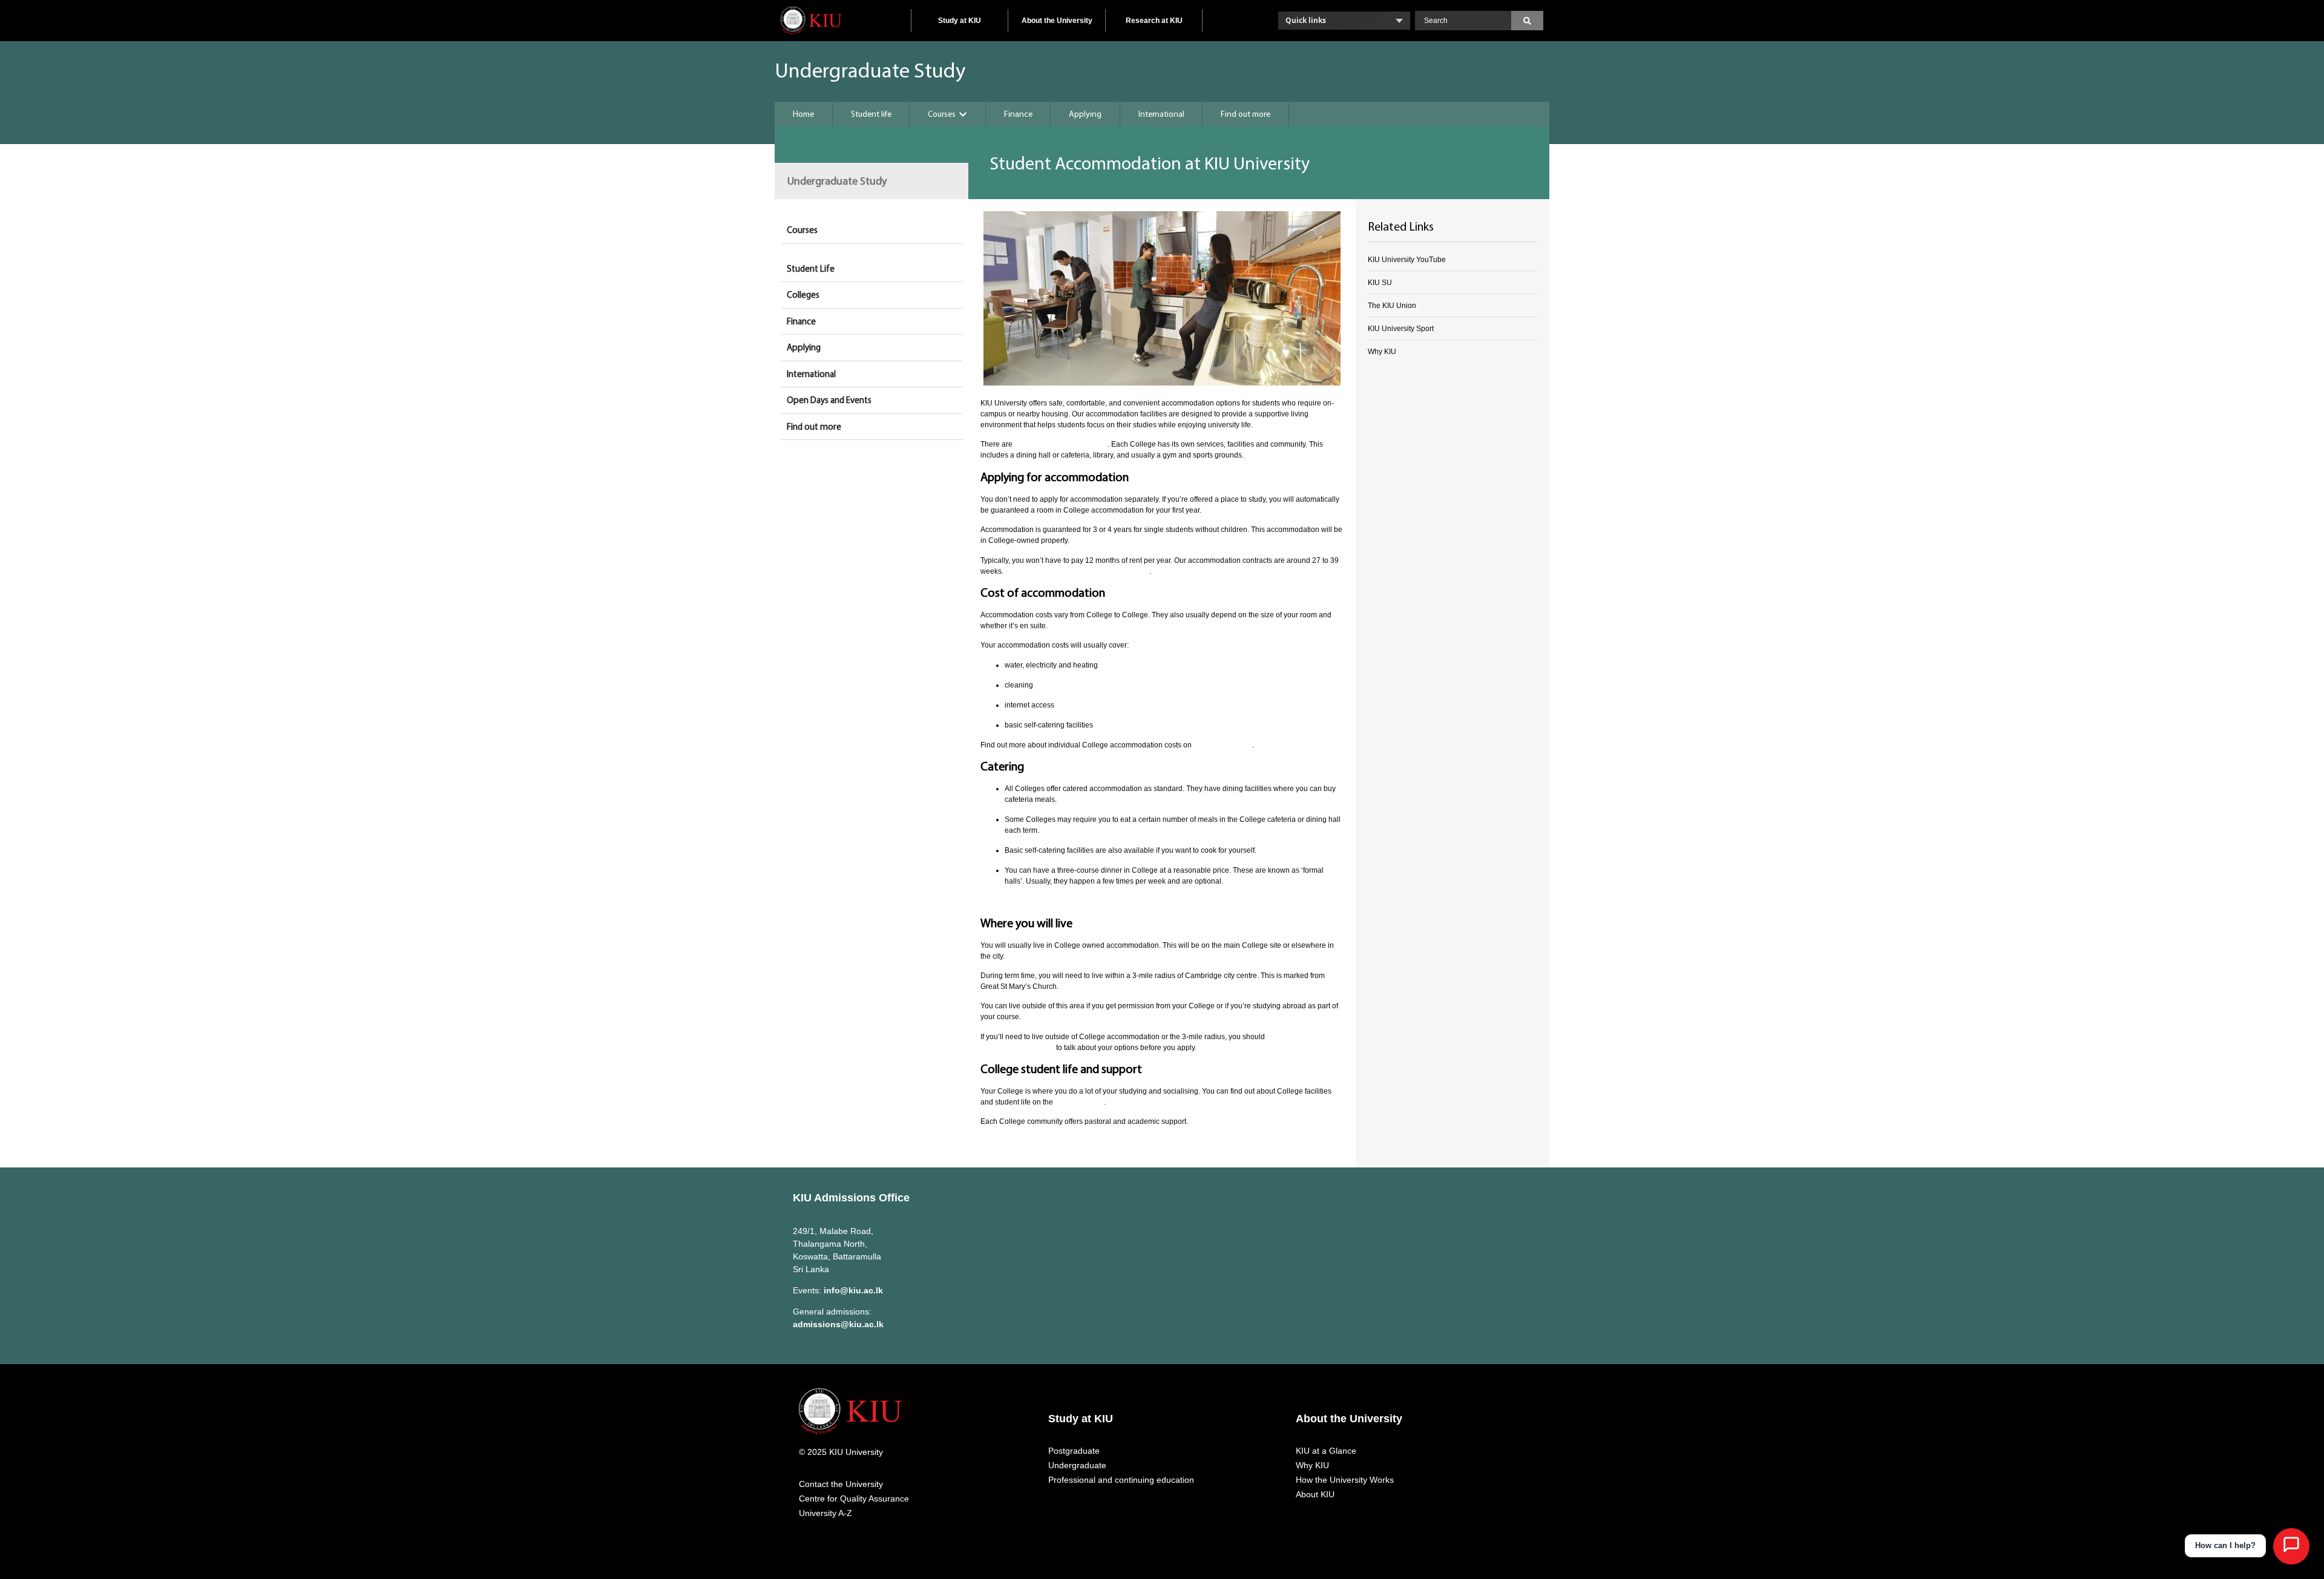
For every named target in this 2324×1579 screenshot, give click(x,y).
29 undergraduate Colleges (1061, 444)
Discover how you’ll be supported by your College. (1066, 1141)
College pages (1079, 1102)
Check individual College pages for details (1077, 571)
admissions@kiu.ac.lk (838, 1324)
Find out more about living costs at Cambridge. (1060, 901)
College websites (1223, 745)
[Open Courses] (963, 114)
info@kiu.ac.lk (853, 1290)
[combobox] (1463, 21)
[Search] (1527, 21)
